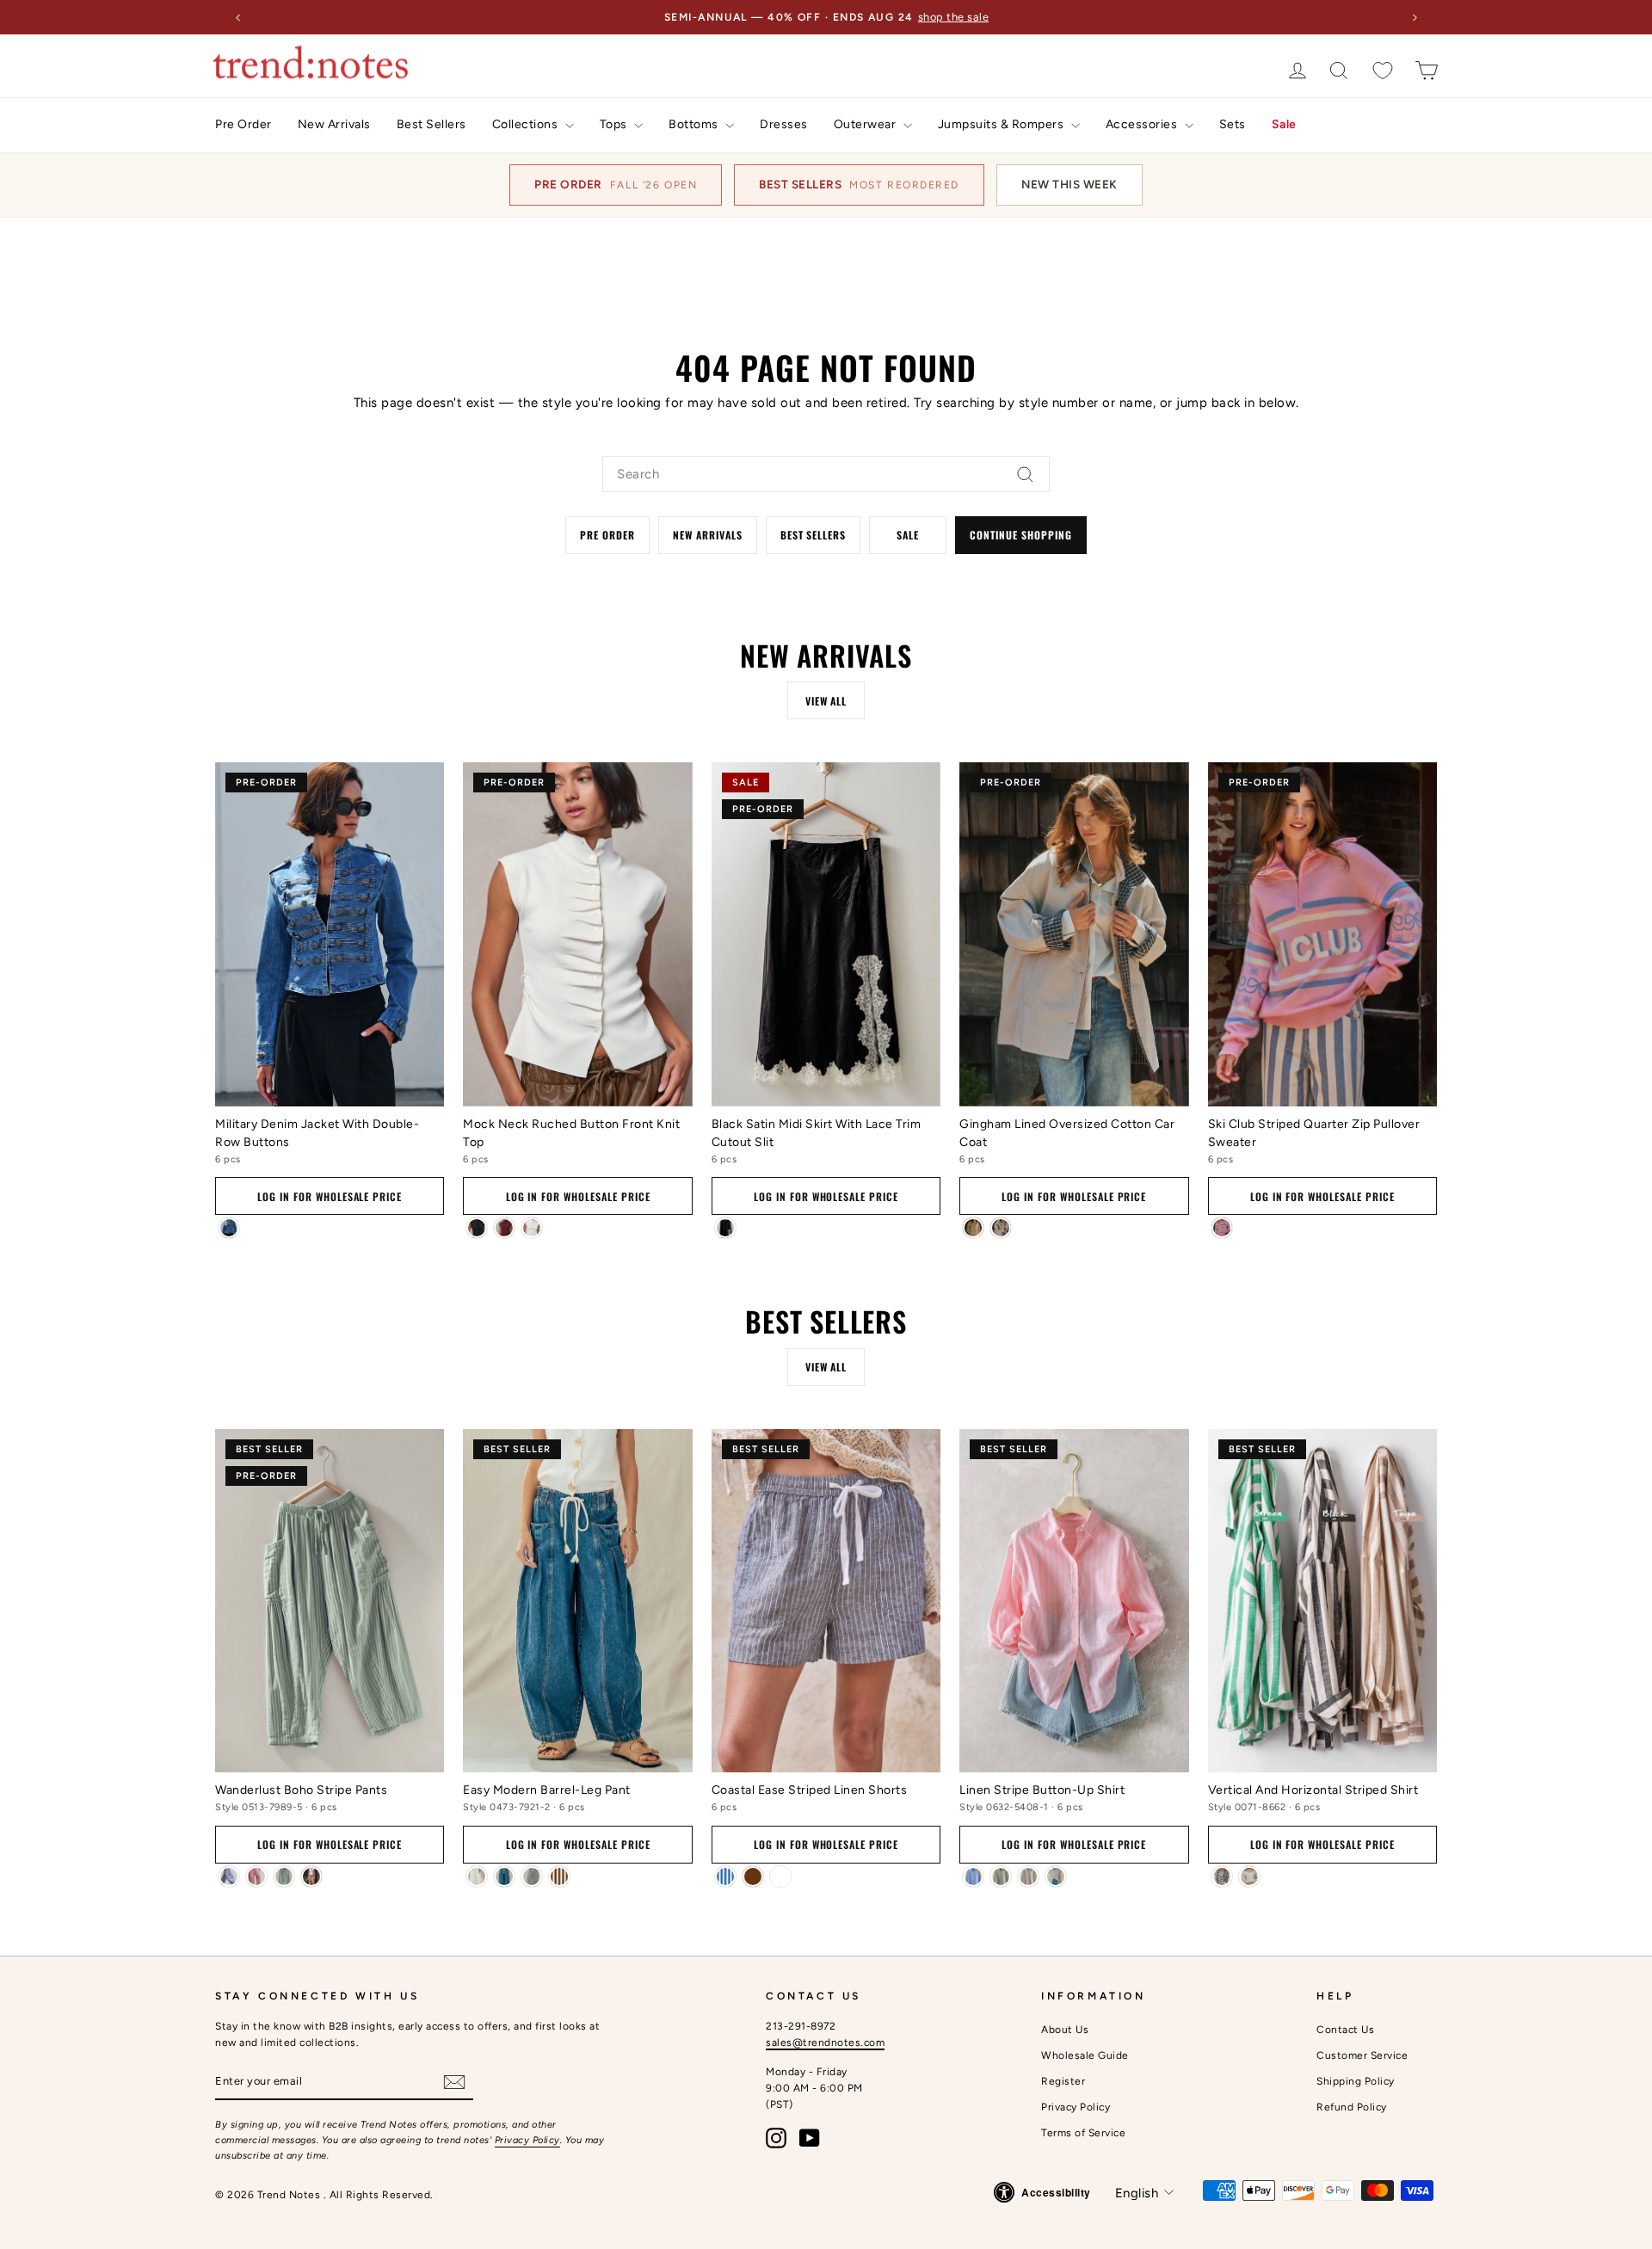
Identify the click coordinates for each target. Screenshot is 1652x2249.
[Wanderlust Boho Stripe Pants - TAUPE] (311, 1876)
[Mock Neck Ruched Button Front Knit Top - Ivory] (532, 1228)
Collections (527, 124)
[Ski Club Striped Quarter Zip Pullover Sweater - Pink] (1222, 1228)
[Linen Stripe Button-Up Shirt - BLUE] (973, 1876)
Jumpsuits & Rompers (1002, 124)
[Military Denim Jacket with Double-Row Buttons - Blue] (229, 1228)
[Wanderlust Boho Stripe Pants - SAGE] (284, 1876)
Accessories (1143, 124)
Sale (1284, 124)
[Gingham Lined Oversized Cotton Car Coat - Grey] (1001, 1228)
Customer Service (1362, 2055)
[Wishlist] (1383, 70)
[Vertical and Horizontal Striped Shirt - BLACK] (1222, 1876)
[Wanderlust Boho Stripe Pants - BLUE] (229, 1876)
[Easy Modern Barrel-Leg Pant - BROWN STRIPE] (559, 1876)
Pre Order (243, 124)
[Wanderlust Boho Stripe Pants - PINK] (256, 1876)
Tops (615, 124)
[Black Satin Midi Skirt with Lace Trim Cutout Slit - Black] (725, 1228)
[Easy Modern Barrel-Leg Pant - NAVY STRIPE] (532, 1876)
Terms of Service (1083, 2133)
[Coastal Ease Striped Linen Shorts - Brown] (753, 1876)
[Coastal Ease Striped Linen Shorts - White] (780, 1876)
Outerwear (866, 124)
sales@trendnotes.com (825, 2043)
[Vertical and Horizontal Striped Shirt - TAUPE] (1249, 1876)
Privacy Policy (527, 2140)
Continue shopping (1020, 535)
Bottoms (695, 124)
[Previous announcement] (237, 17)
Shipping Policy (1356, 2081)
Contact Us (1345, 2030)
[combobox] (826, 474)
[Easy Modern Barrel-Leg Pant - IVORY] (477, 1876)
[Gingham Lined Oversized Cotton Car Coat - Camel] (973, 1228)
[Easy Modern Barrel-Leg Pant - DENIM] (504, 1876)
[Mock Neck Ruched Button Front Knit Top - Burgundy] (504, 1228)
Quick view (330, 1083)
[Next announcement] (1415, 17)
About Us (1065, 2030)
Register (1063, 2081)
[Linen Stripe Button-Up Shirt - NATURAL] (1056, 1876)
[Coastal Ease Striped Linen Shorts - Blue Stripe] (725, 1876)
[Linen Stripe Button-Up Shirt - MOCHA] (1028, 1876)
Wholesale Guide (1085, 2055)
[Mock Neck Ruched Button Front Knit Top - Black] (477, 1228)
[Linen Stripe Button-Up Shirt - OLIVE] (1001, 1876)
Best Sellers (431, 124)
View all (826, 701)
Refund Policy (1352, 2107)
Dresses (784, 124)
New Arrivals (334, 124)
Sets (1233, 124)
